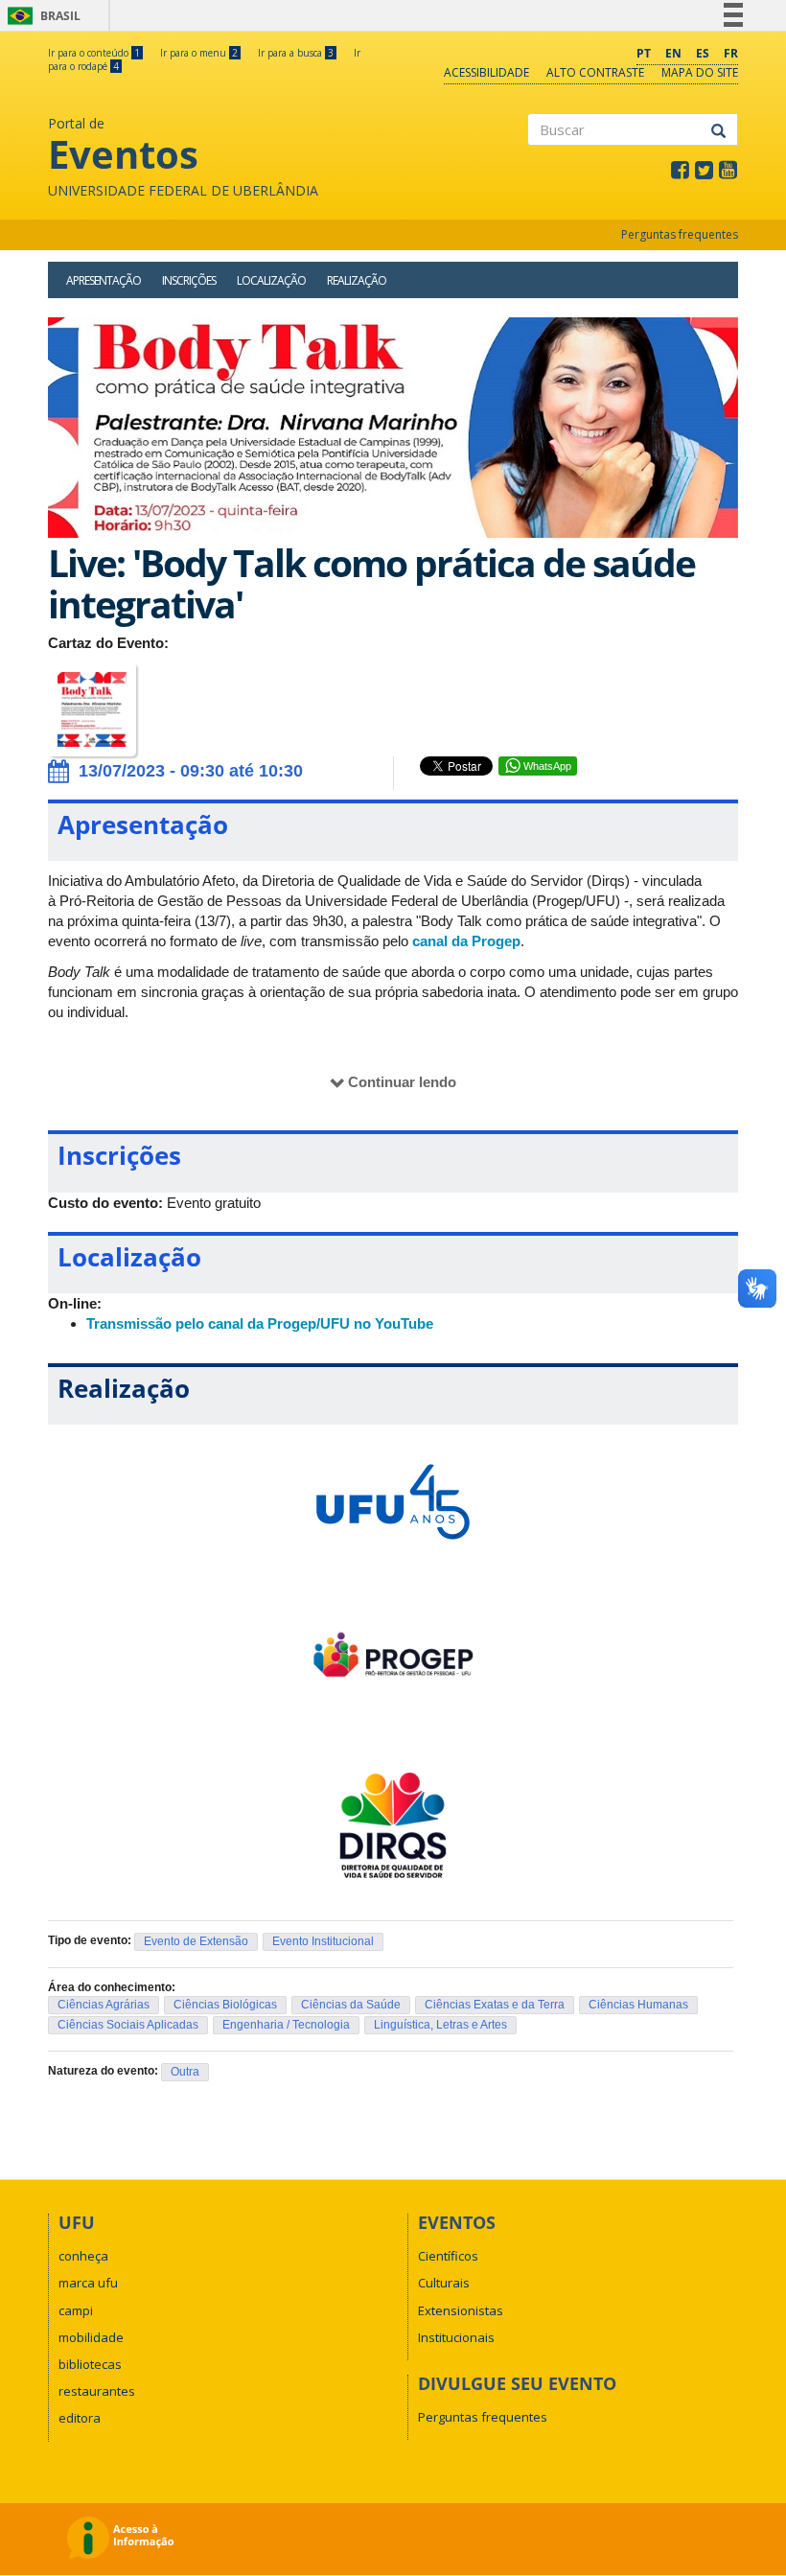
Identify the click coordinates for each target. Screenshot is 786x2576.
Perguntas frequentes (680, 234)
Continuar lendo (402, 1082)
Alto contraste (595, 72)
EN (673, 53)
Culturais (444, 2283)
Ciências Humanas (638, 2005)
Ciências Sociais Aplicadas (128, 2025)
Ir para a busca (296, 53)
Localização (271, 280)
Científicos (448, 2256)
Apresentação (104, 280)
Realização (357, 280)
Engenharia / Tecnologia (286, 2025)
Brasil (41, 16)
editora (80, 2418)
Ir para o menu (199, 53)
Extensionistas (461, 2310)
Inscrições (189, 280)
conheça (83, 2256)
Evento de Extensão (196, 1941)
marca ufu (88, 2283)
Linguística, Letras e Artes (440, 2025)
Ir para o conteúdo (94, 53)
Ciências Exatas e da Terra (495, 2005)
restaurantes (97, 2391)
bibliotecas (90, 2364)
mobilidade (91, 2337)
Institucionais (456, 2337)
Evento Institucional (323, 1941)
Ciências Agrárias (104, 2005)
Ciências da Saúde (351, 2005)
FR (731, 53)
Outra (185, 2072)
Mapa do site (700, 72)
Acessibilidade (486, 72)
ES (703, 53)
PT (644, 53)
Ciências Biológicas (225, 2005)
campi (76, 2310)
